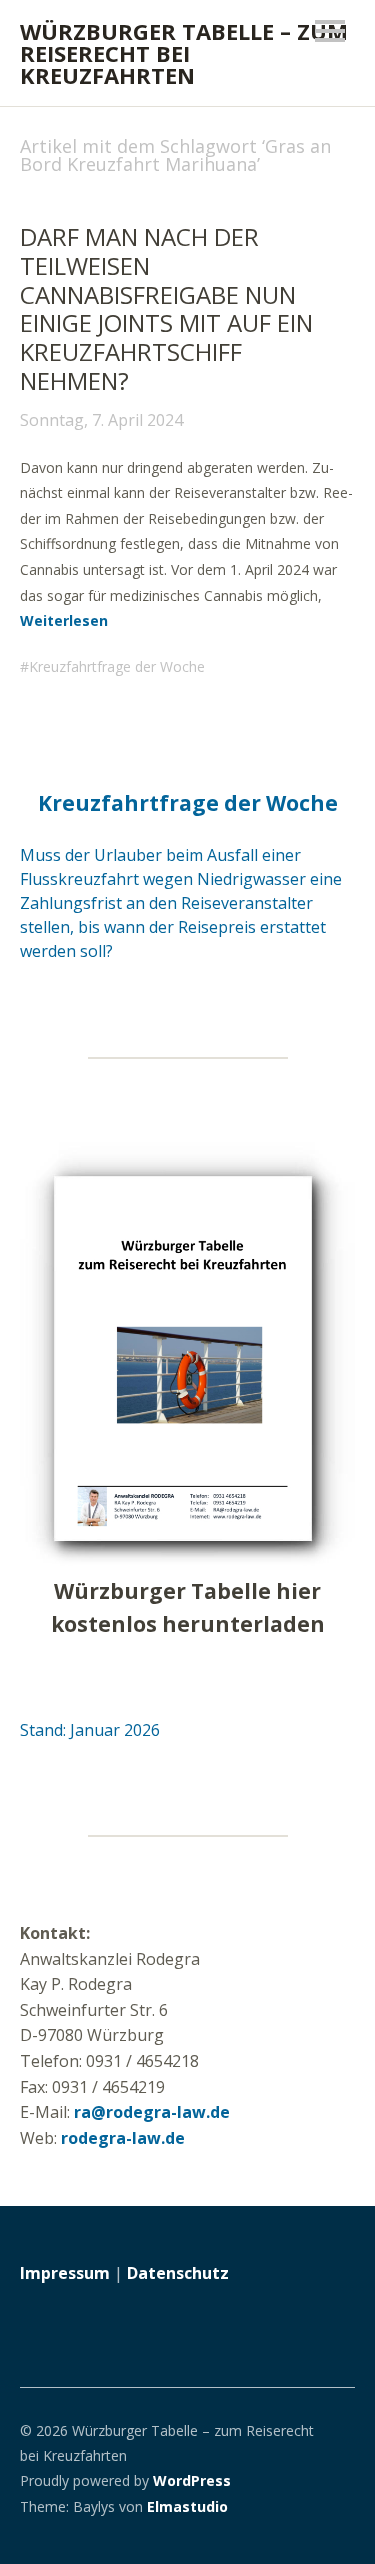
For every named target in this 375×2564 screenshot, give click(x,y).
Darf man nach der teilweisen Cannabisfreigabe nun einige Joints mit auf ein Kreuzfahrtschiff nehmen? (166, 308)
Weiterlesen (64, 620)
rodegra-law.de (123, 2138)
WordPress (192, 2480)
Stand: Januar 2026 (90, 1730)
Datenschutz (178, 2273)
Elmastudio (187, 2506)
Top (334, 2507)
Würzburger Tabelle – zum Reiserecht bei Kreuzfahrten (184, 53)
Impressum (65, 2273)
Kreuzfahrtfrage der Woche (117, 666)
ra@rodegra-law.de (152, 2112)
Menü (330, 31)
